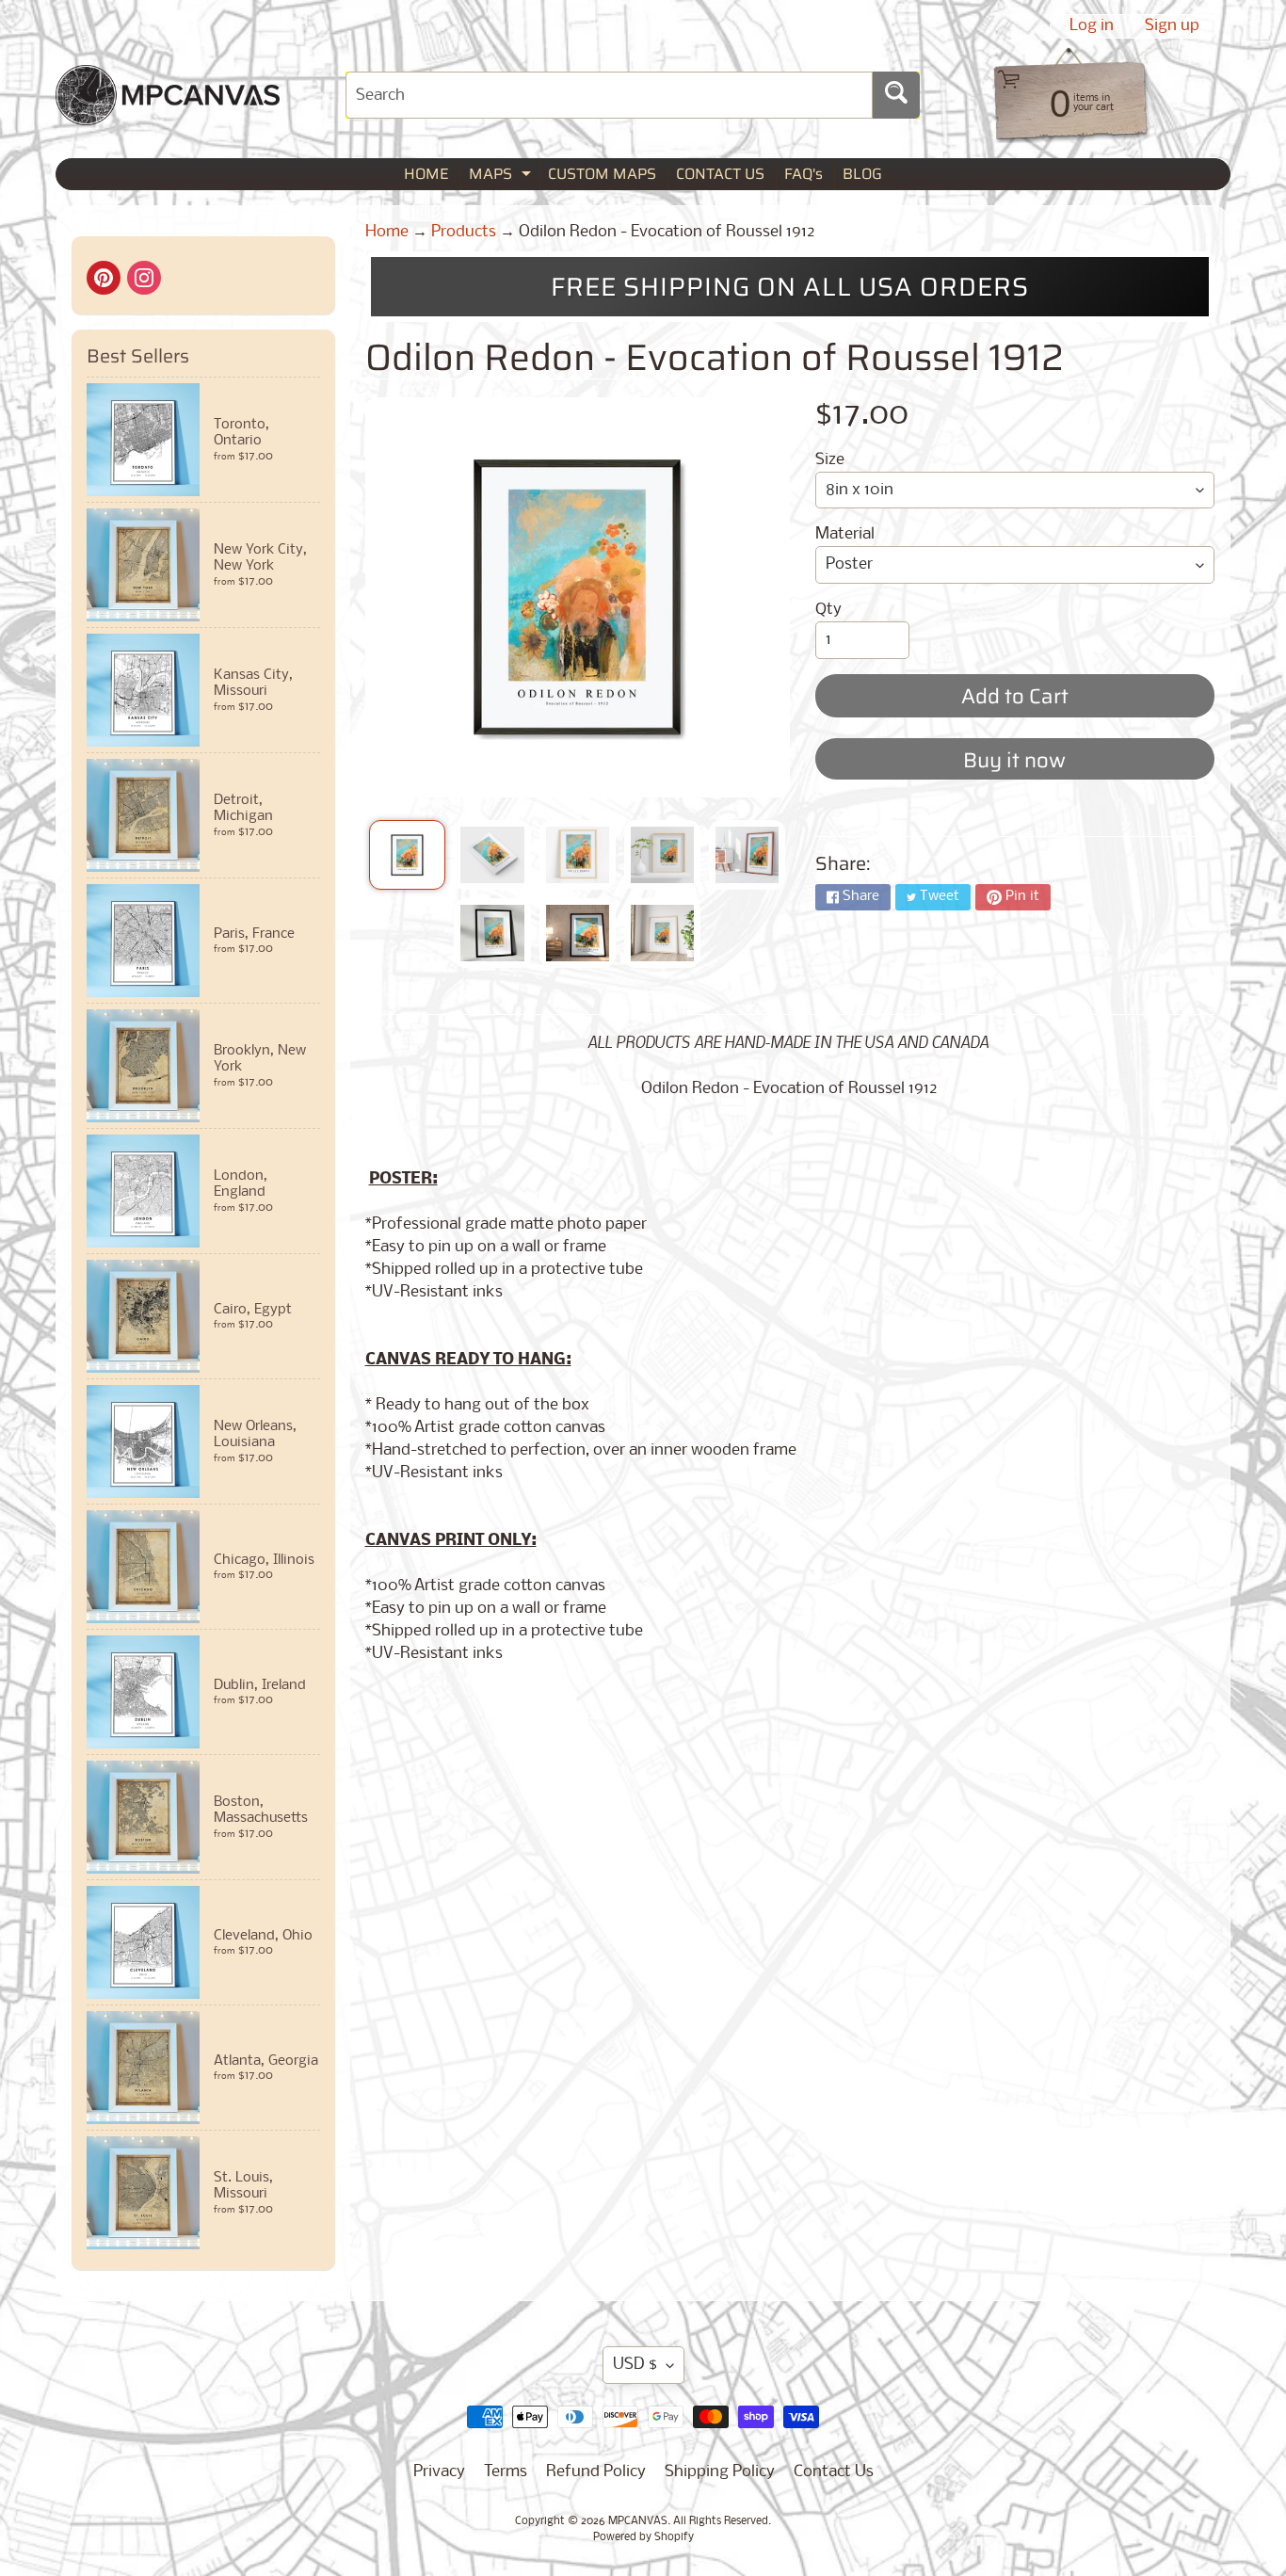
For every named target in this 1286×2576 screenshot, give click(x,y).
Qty (828, 610)
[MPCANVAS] (168, 113)
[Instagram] (144, 278)
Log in (1092, 26)
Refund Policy (596, 2472)
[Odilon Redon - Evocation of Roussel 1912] (407, 855)
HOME (426, 174)
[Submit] (896, 95)
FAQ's (804, 174)
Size (830, 460)
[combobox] (609, 95)
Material (845, 534)
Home (387, 232)
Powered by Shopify (643, 2537)
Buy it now (1014, 760)
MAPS (502, 176)
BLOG (862, 174)
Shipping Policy (720, 2472)
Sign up (1172, 26)
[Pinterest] (104, 278)
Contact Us (834, 2472)
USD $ (635, 2365)
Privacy (439, 2472)
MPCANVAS (638, 2521)
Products (464, 232)
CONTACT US (720, 174)
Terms (506, 2472)
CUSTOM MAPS (602, 174)
